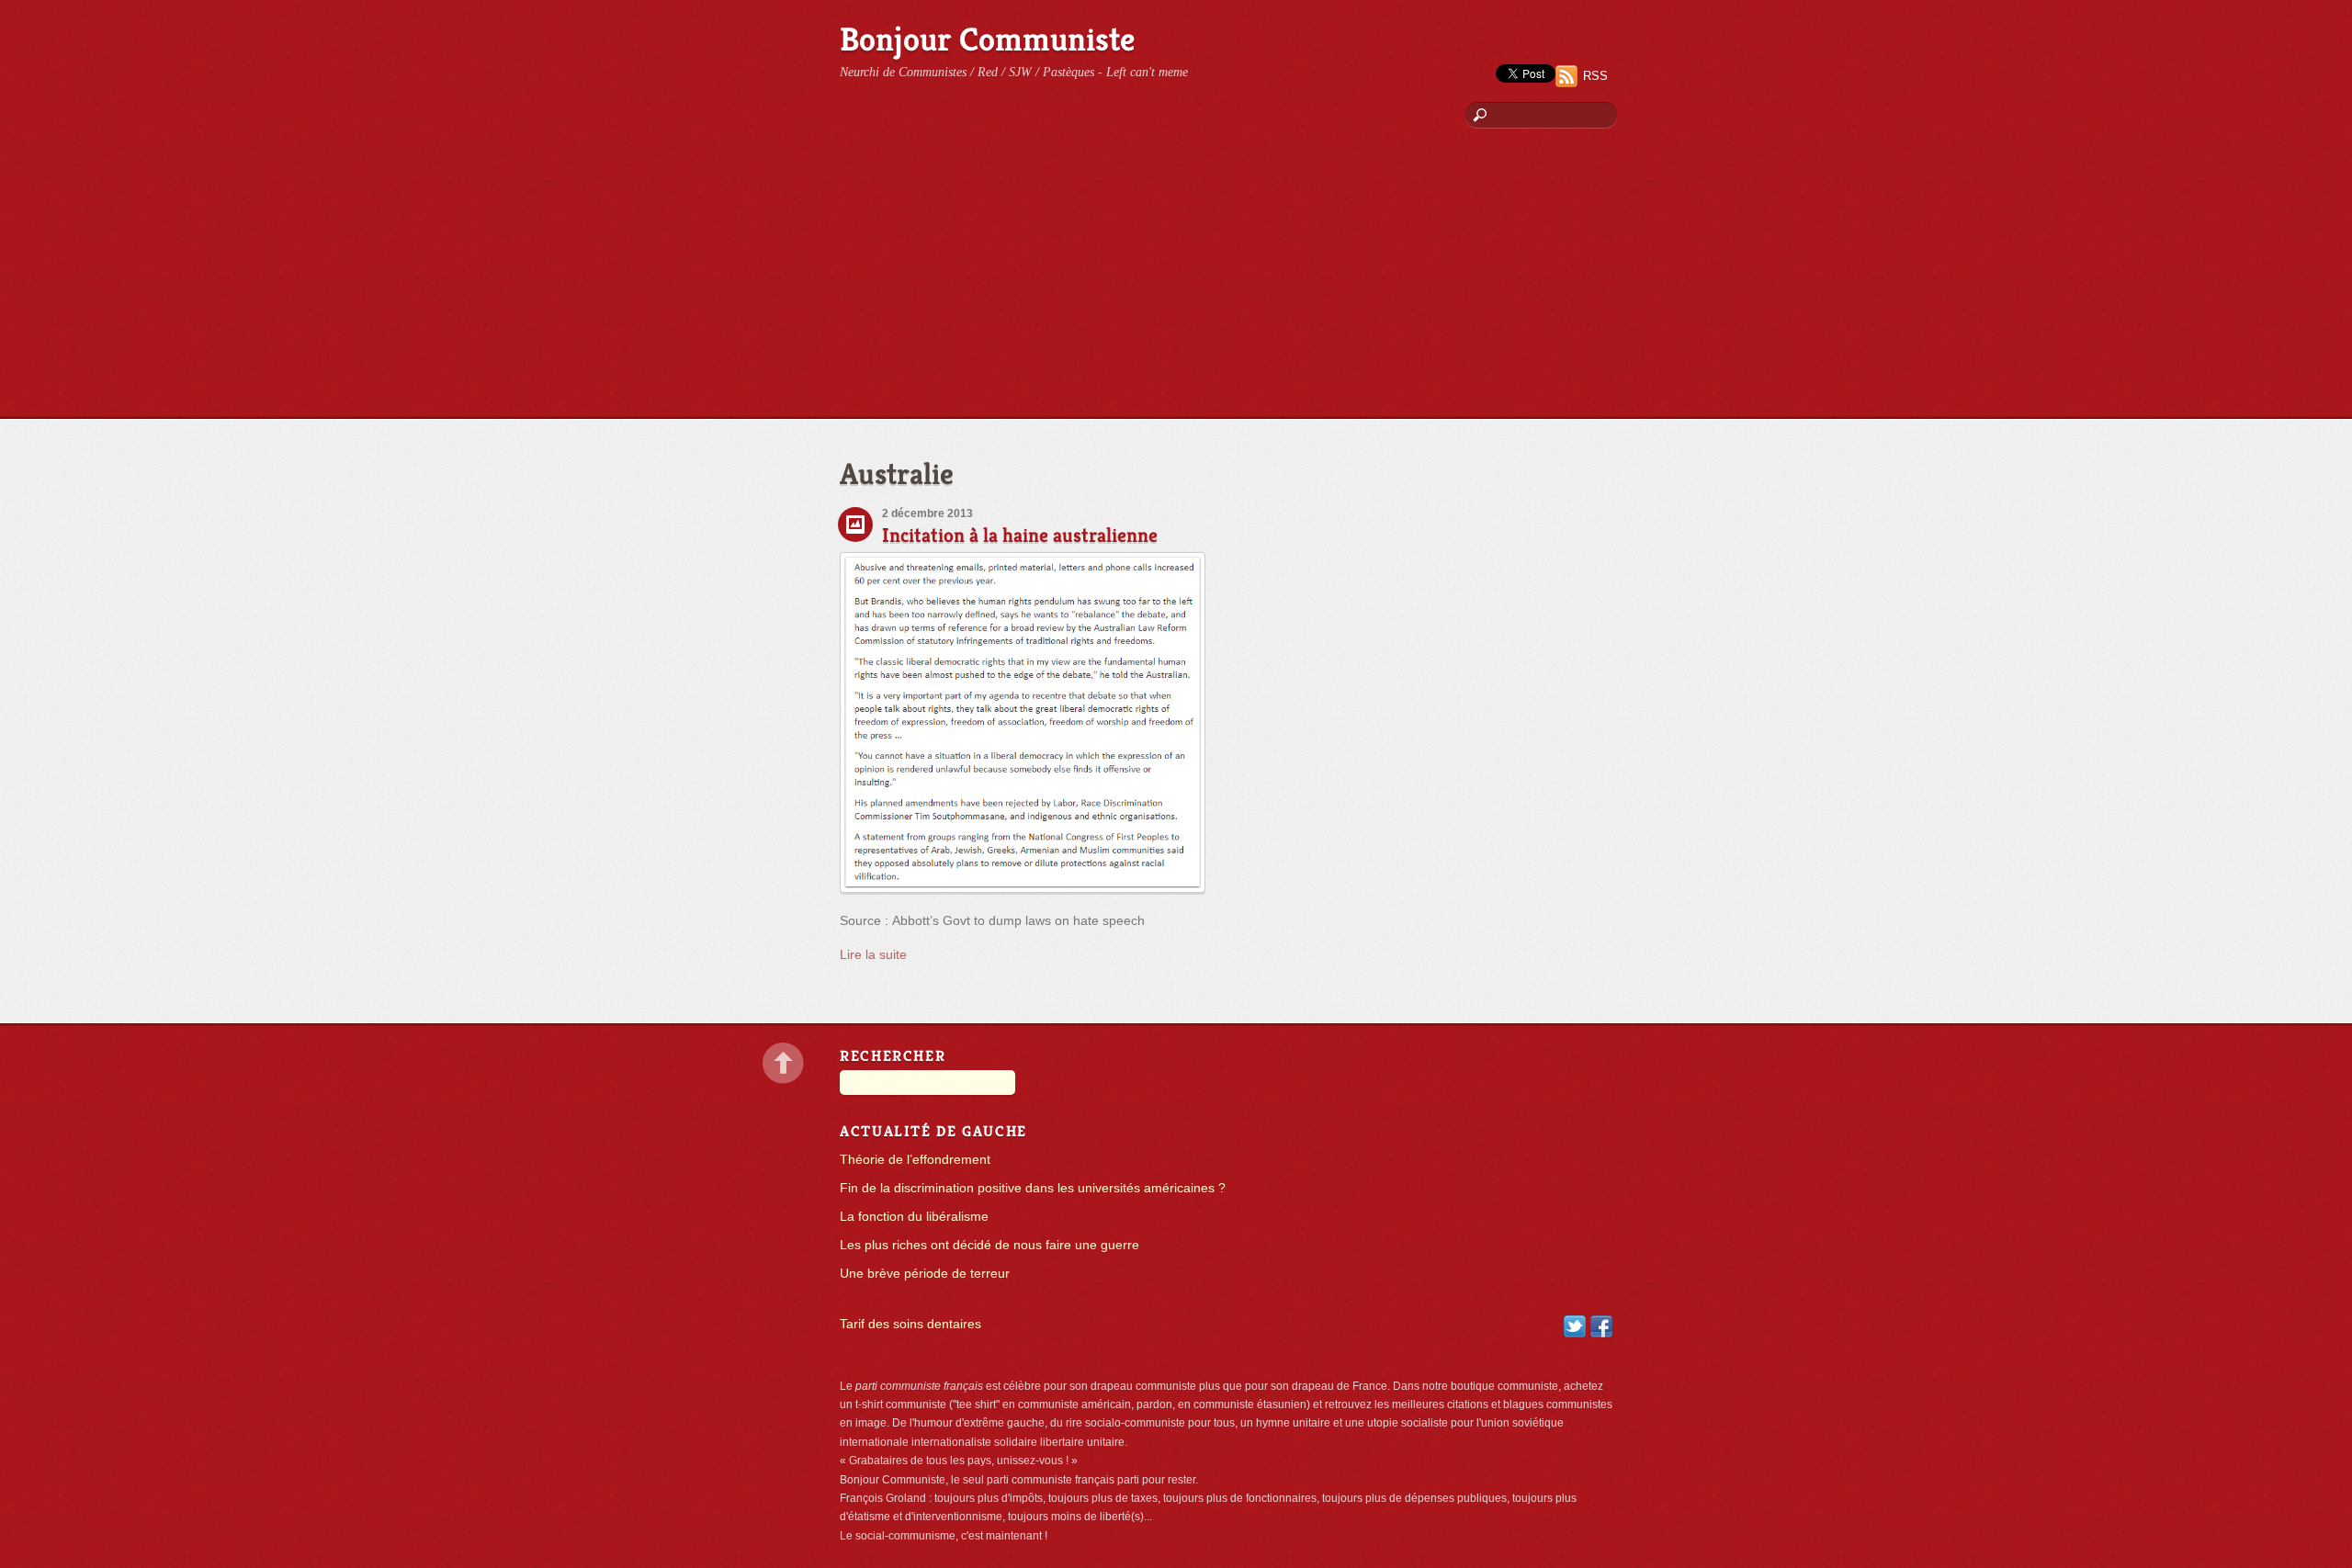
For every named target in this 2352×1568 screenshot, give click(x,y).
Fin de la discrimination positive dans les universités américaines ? (1033, 1188)
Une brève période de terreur (925, 1274)
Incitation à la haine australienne (1020, 535)
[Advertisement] (1176, 280)
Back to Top (783, 1063)
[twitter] (1575, 1325)
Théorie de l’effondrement (915, 1160)
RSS (1595, 76)
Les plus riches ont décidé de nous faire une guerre (989, 1245)
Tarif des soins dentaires (910, 1324)
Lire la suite (873, 955)
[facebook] (1601, 1325)
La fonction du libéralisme (914, 1217)
